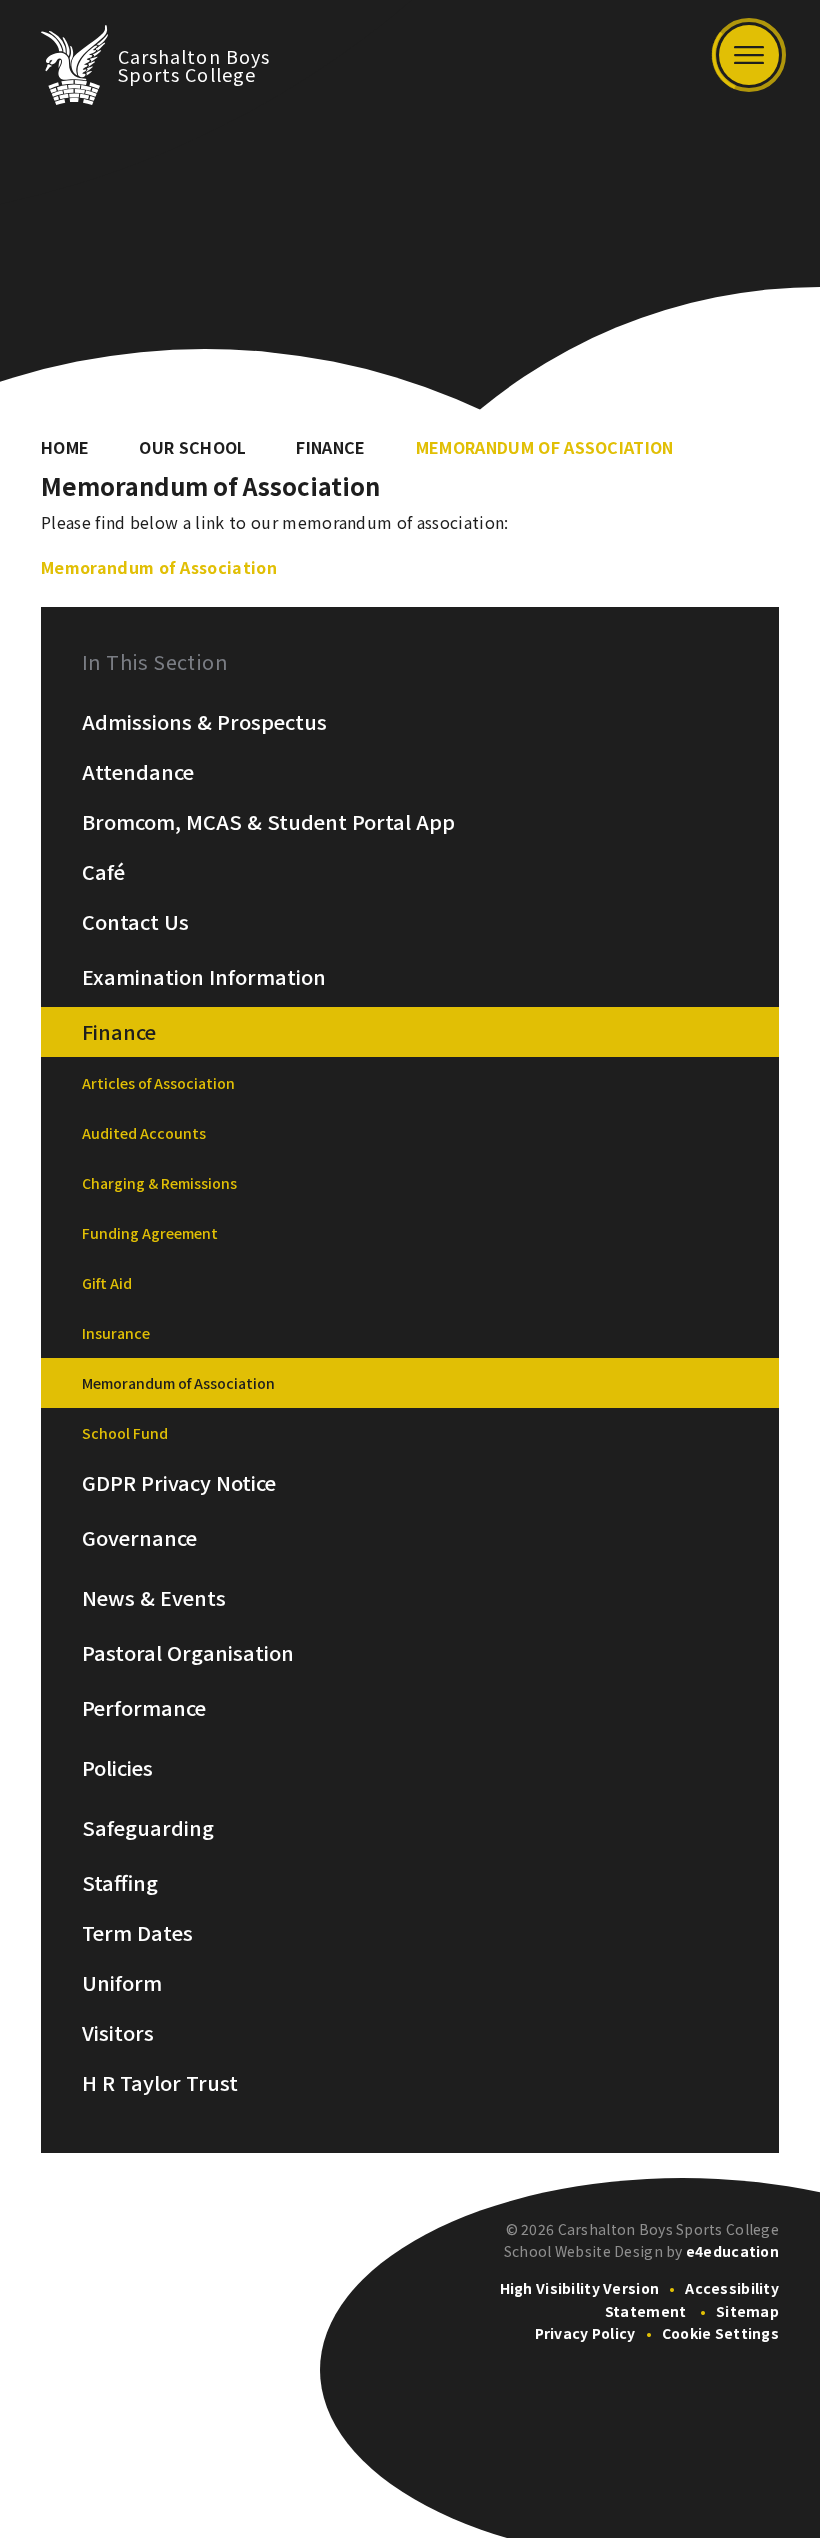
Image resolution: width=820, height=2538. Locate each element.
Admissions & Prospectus (204, 722)
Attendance (138, 772)
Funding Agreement (150, 1233)
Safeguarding (148, 1828)
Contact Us (135, 922)
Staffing (120, 1883)
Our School (192, 447)
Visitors (118, 2033)
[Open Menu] (749, 55)
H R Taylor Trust (160, 2083)
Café (103, 872)
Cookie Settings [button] (720, 2333)
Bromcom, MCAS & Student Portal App (268, 822)
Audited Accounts (144, 1133)
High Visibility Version (579, 2288)
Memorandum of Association (545, 447)
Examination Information (204, 977)
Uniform (122, 1983)
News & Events (154, 1598)
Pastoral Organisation (188, 1653)
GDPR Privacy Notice (179, 1483)
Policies (117, 1768)
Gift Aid (107, 1283)
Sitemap (747, 2311)
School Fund (125, 1433)
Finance (330, 447)
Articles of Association (158, 1083)
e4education (732, 2251)
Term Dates (137, 1933)
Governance (139, 1538)
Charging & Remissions (159, 1183)
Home (65, 447)
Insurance (116, 1333)
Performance (144, 1708)
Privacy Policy (585, 2333)
